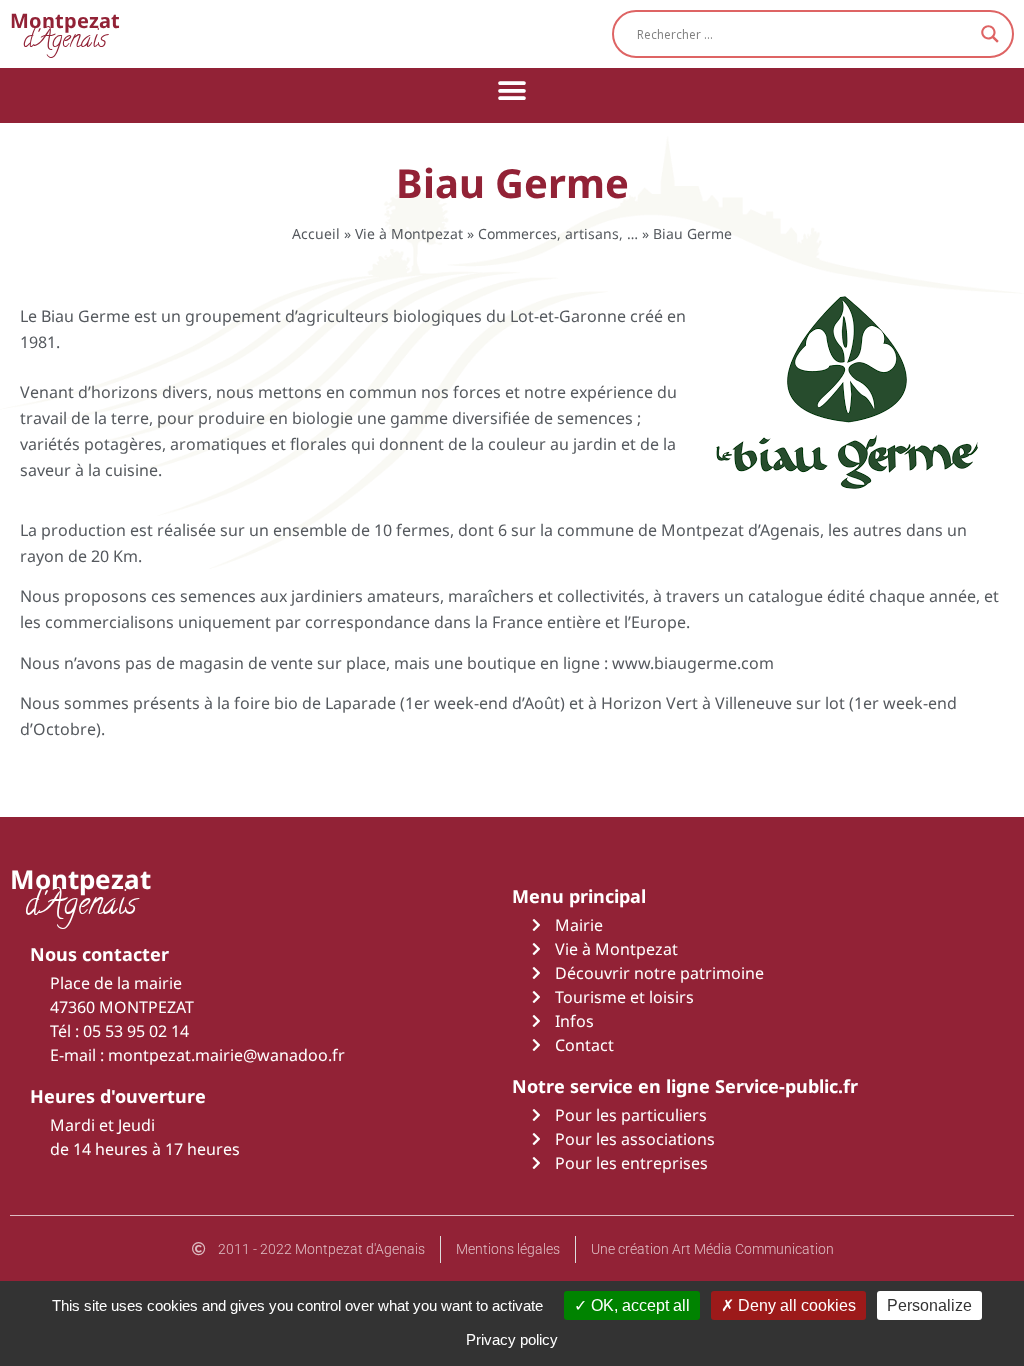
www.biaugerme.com (693, 663)
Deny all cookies (795, 1305)
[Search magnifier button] (990, 34)
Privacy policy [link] (512, 1339)
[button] (512, 90)
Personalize (929, 1305)
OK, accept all (638, 1305)
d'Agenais (65, 33)
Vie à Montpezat (409, 233)
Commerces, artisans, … (558, 233)
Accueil (316, 233)
